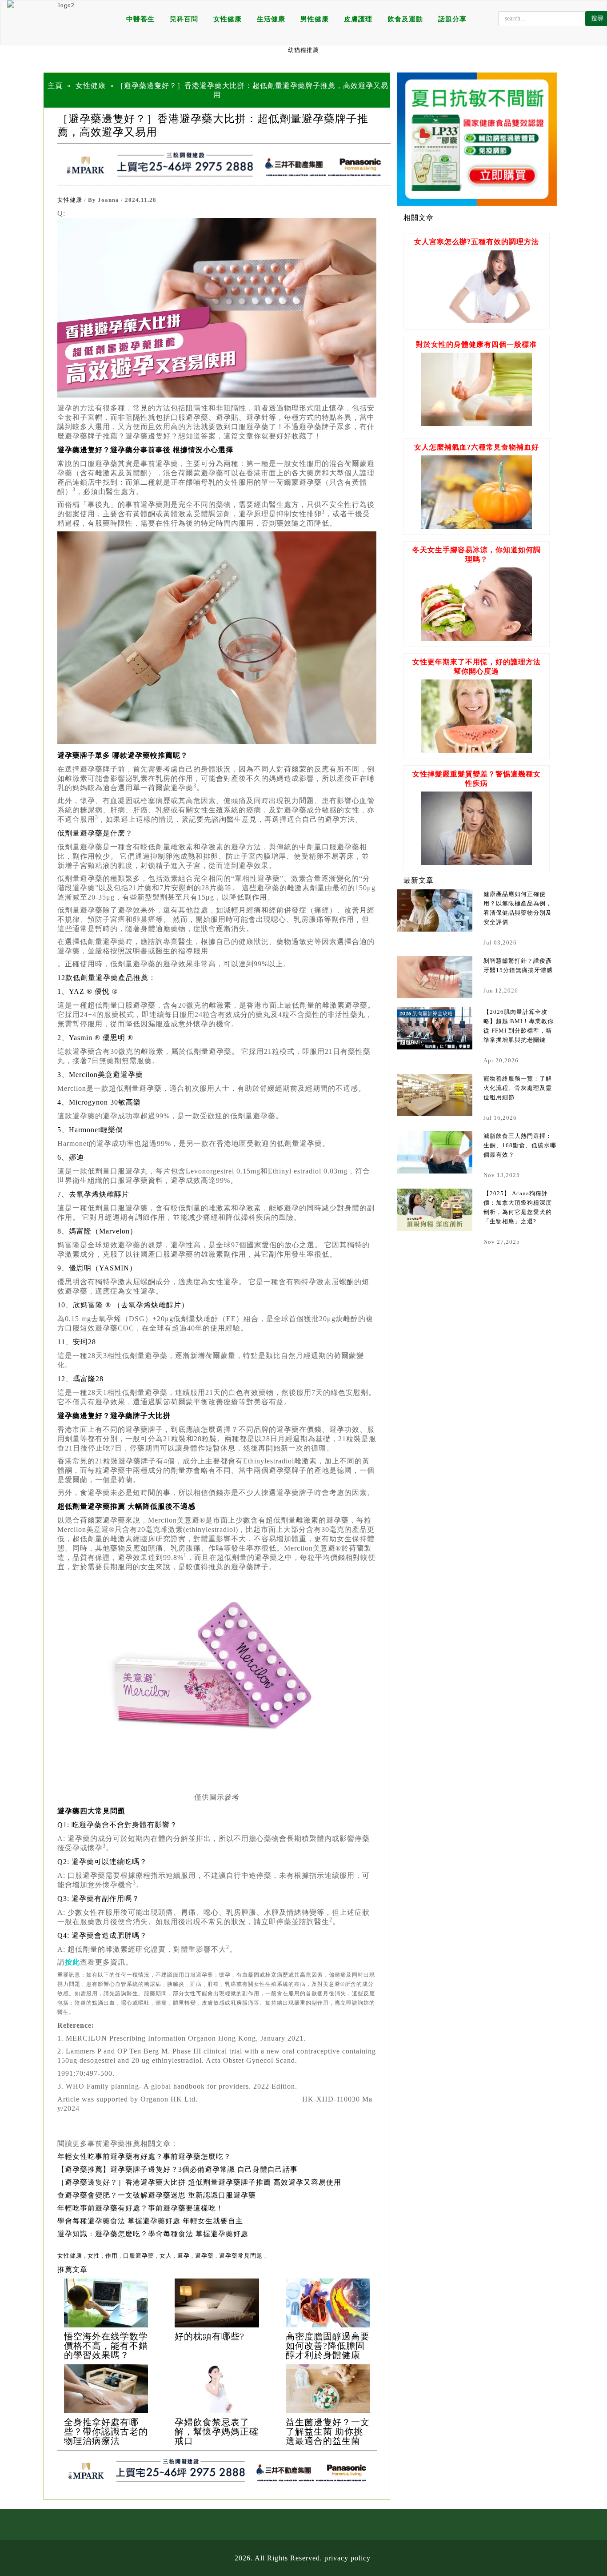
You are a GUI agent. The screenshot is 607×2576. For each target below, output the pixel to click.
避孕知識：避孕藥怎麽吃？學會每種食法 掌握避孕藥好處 (153, 2234)
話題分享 (452, 19)
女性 (94, 2256)
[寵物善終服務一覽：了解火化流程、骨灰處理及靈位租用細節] (435, 1095)
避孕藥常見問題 (241, 2256)
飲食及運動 (405, 19)
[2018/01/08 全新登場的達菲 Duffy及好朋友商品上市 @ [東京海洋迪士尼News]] (106, 2303)
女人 (166, 2256)
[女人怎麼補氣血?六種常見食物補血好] (476, 526)
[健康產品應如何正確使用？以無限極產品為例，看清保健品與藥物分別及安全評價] (435, 910)
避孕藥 (204, 2256)
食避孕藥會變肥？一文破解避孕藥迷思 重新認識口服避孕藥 (157, 2195)
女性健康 (228, 19)
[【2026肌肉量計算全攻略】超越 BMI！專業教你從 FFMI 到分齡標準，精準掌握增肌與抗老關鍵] (435, 1028)
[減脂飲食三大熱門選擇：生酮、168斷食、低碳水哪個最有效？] (435, 1152)
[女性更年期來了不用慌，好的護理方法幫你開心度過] (476, 750)
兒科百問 (184, 19)
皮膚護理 (358, 19)
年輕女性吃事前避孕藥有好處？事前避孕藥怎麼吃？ (144, 2156)
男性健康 (315, 19)
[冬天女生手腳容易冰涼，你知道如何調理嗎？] (476, 638)
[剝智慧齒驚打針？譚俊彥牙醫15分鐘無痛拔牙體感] (435, 977)
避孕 (184, 2256)
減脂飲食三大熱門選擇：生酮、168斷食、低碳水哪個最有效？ (520, 1145)
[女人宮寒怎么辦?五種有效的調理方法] (476, 321)
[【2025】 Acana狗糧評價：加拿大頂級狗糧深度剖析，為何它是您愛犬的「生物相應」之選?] (435, 1210)
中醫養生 (140, 19)
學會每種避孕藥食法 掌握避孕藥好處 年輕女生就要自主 (150, 2221)
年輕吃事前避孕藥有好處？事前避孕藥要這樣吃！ (140, 2208)
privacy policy (347, 2558)
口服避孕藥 (139, 2256)
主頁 (55, 86)
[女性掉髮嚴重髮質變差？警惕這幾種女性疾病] (476, 862)
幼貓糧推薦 (303, 50)
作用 (112, 2256)
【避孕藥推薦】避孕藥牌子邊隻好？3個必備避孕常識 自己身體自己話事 (178, 2169)
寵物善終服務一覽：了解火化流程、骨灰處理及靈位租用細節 (518, 1088)
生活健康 (271, 19)
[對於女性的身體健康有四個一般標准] (476, 424)
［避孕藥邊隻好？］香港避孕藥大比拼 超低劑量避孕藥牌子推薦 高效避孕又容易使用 (199, 2182)
